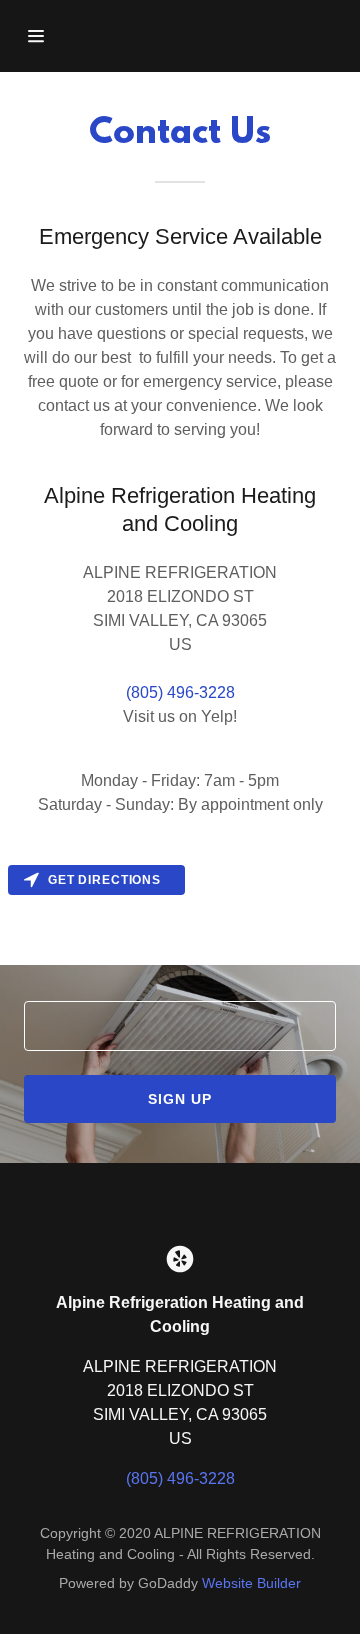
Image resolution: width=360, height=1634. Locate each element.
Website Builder (251, 1583)
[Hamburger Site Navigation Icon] (43, 36)
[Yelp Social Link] (180, 1259)
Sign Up (180, 1099)
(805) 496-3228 (180, 692)
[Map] (180, 911)
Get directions (104, 880)
